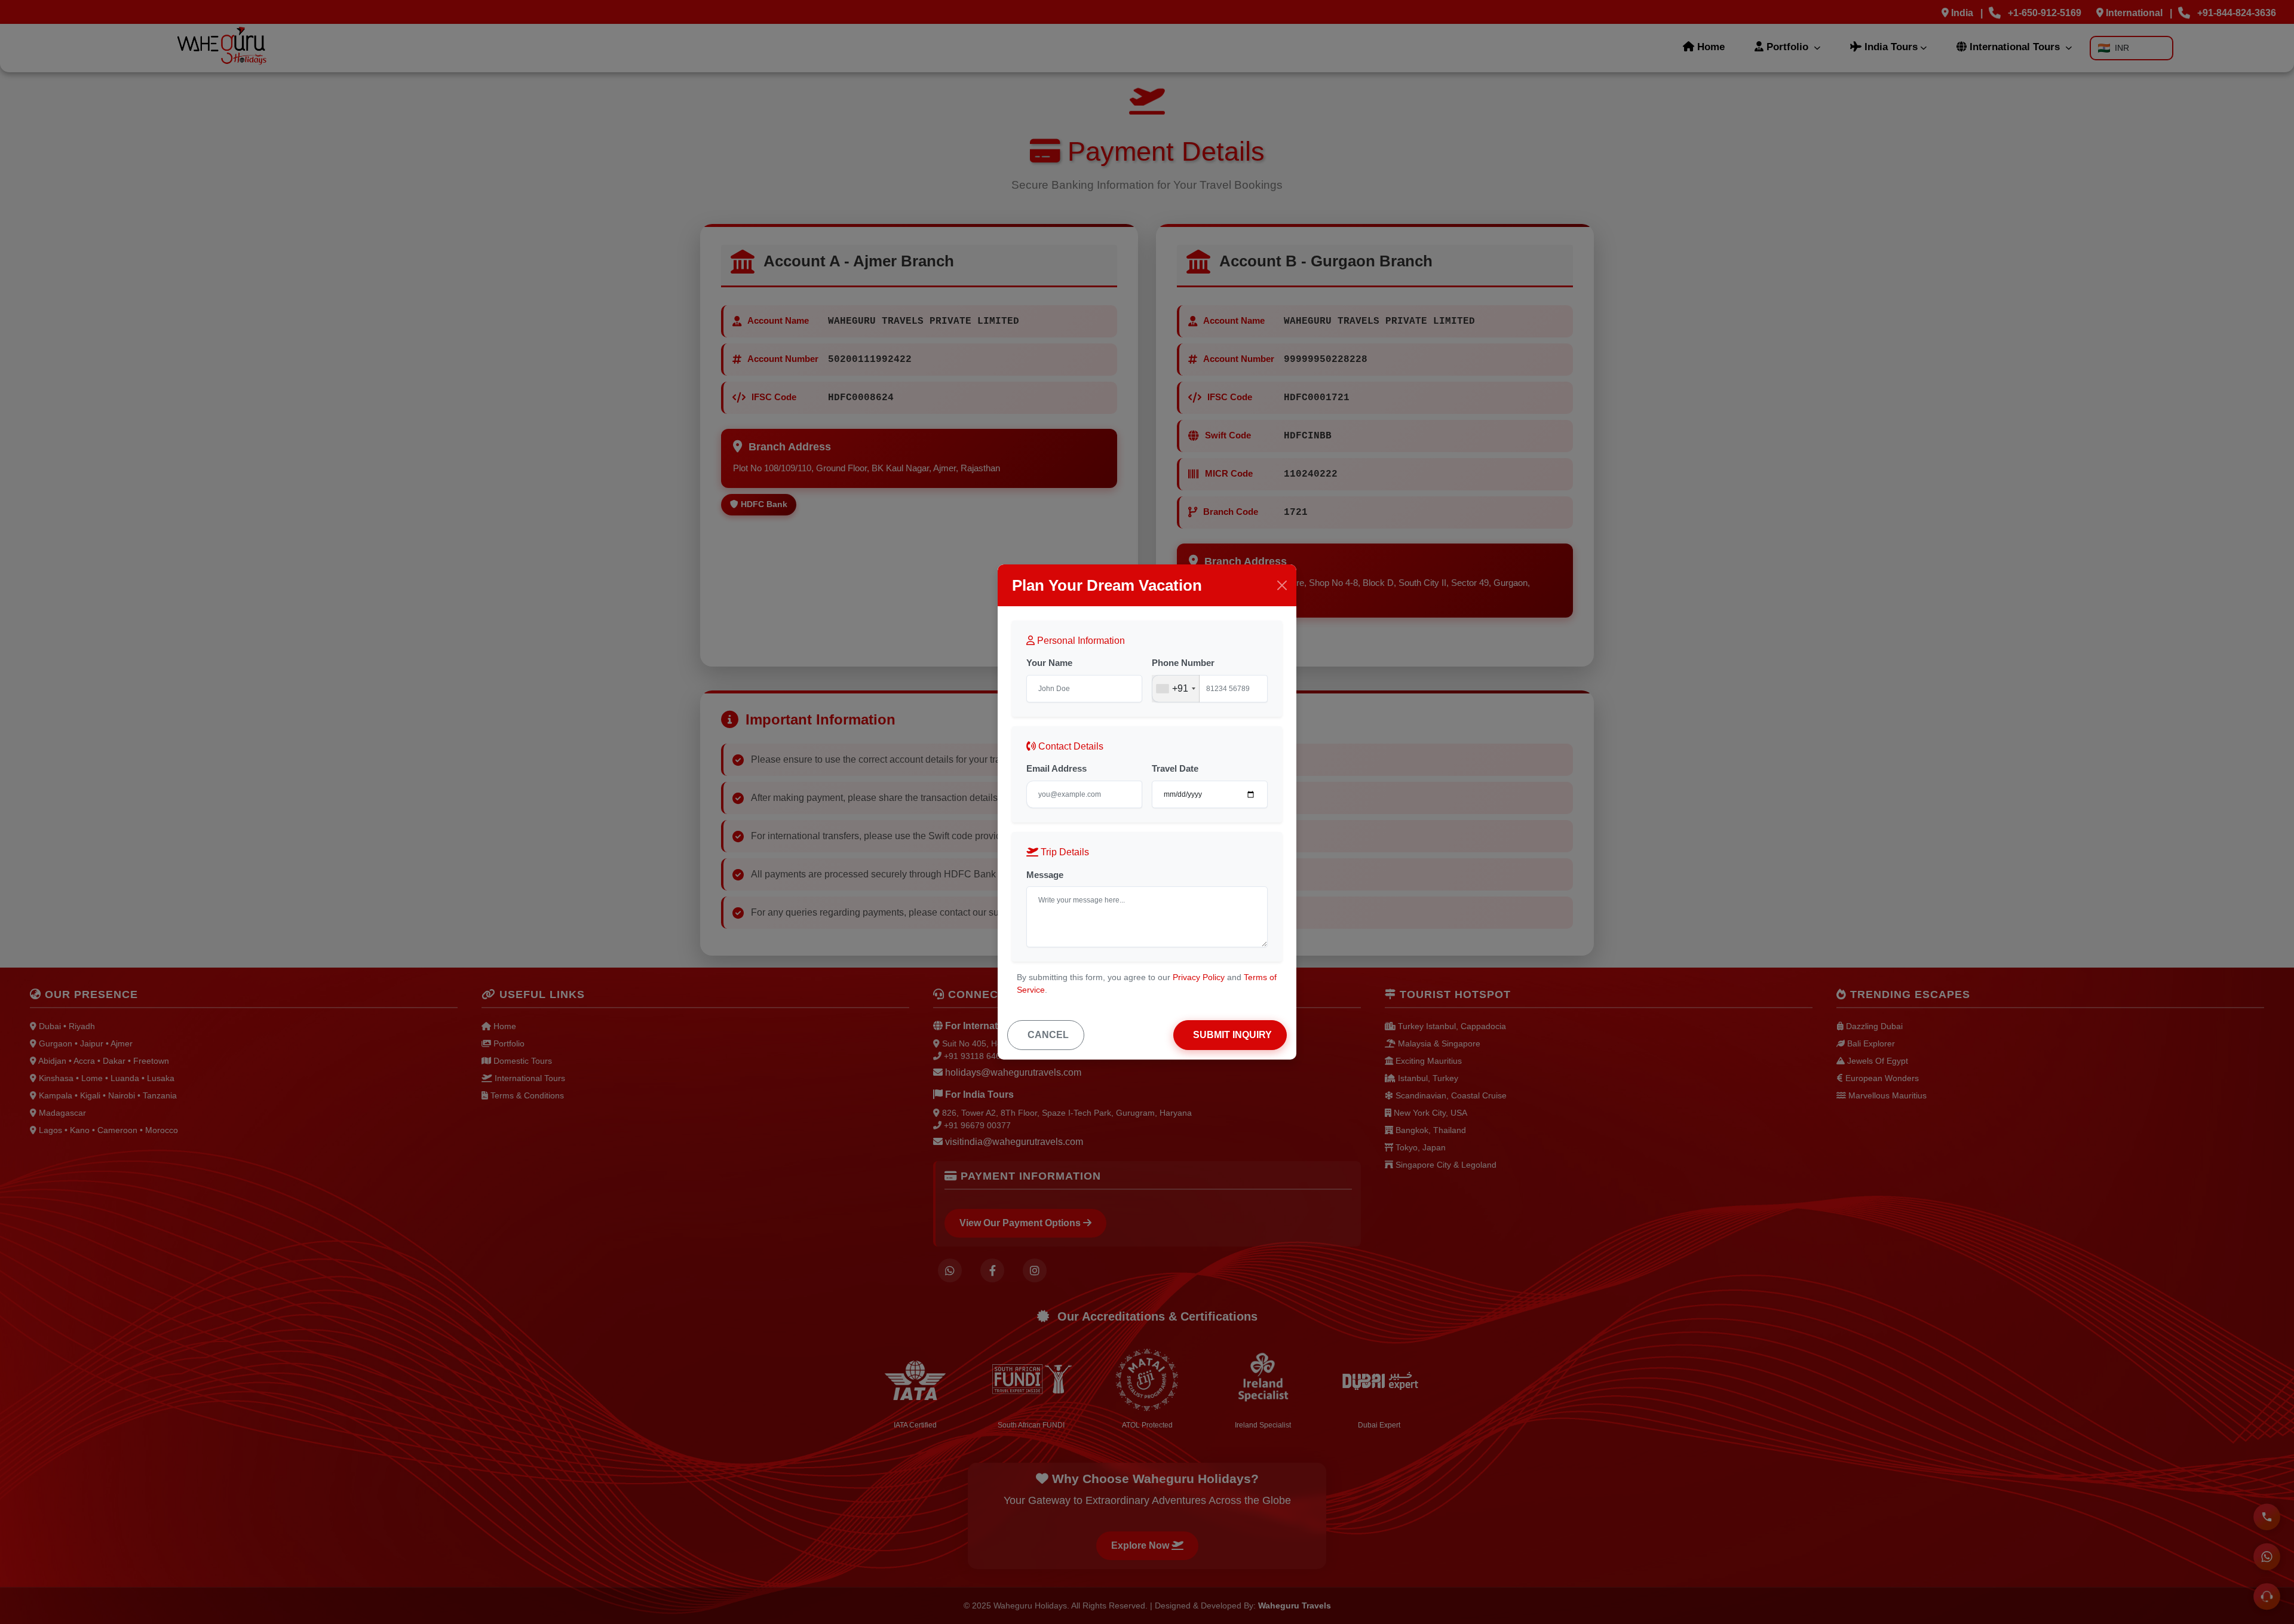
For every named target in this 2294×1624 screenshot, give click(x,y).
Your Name (1049, 663)
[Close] (1282, 585)
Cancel (1048, 1035)
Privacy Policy (1199, 977)
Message (1045, 875)
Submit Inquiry (1232, 1035)
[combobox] (1176, 689)
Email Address (1056, 768)
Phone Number (1183, 663)
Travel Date (1175, 768)
